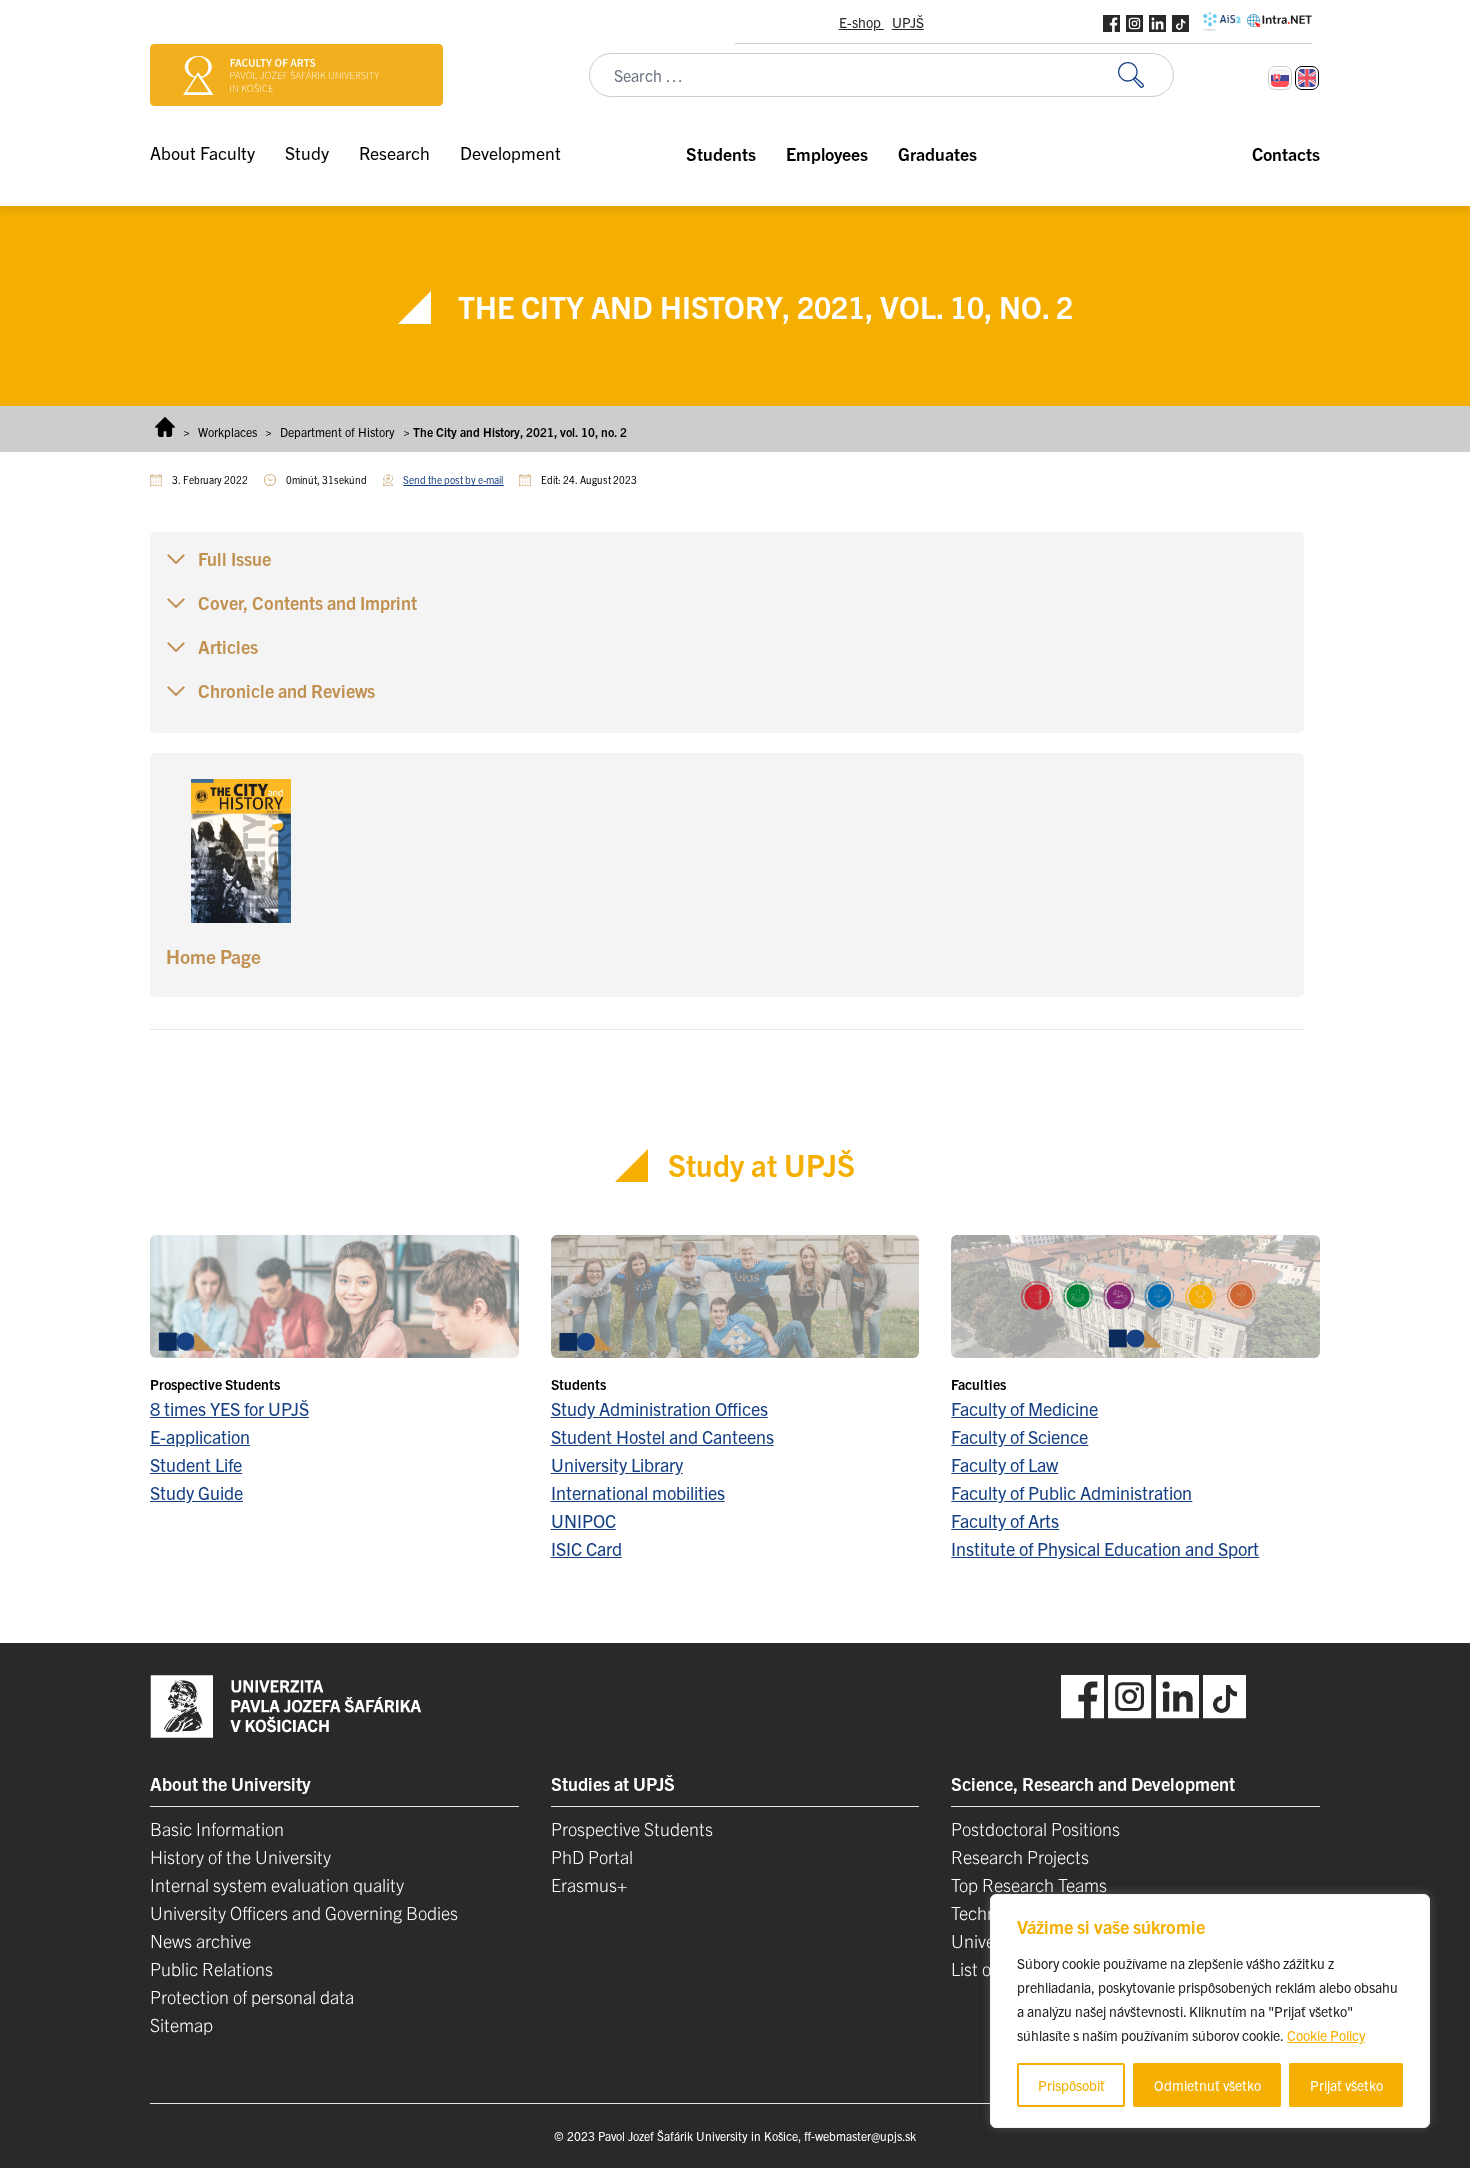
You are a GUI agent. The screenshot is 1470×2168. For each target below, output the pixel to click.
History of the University (240, 1856)
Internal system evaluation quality (277, 1884)
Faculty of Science (1019, 1436)
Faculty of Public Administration (1071, 1492)
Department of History (337, 431)
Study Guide (196, 1492)
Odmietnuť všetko (1207, 2085)
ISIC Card (586, 1548)
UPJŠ (908, 22)
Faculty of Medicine (1024, 1408)
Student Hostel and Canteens (662, 1436)
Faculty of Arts (1005, 1520)
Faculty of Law (1004, 1464)
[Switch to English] (1307, 78)
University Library (617, 1464)
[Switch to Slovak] (1280, 78)
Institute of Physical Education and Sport (1105, 1548)
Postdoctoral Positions (1035, 1828)
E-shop (861, 22)
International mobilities (638, 1492)
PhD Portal (592, 1856)
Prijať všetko (1346, 2085)
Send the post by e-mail (453, 479)
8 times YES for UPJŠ (229, 1408)
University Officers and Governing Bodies (304, 1912)
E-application (200, 1436)
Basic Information (217, 1828)
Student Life (196, 1464)
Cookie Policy (1326, 2035)
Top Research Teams (1029, 1884)
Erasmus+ (589, 1884)
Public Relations (211, 1968)
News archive (200, 1940)
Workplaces (227, 431)
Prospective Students (632, 1828)
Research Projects (1020, 1856)
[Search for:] (1146, 75)
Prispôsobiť (1071, 2085)
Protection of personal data (252, 1996)
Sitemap (181, 2024)
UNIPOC (583, 1520)
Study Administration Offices (659, 1408)
